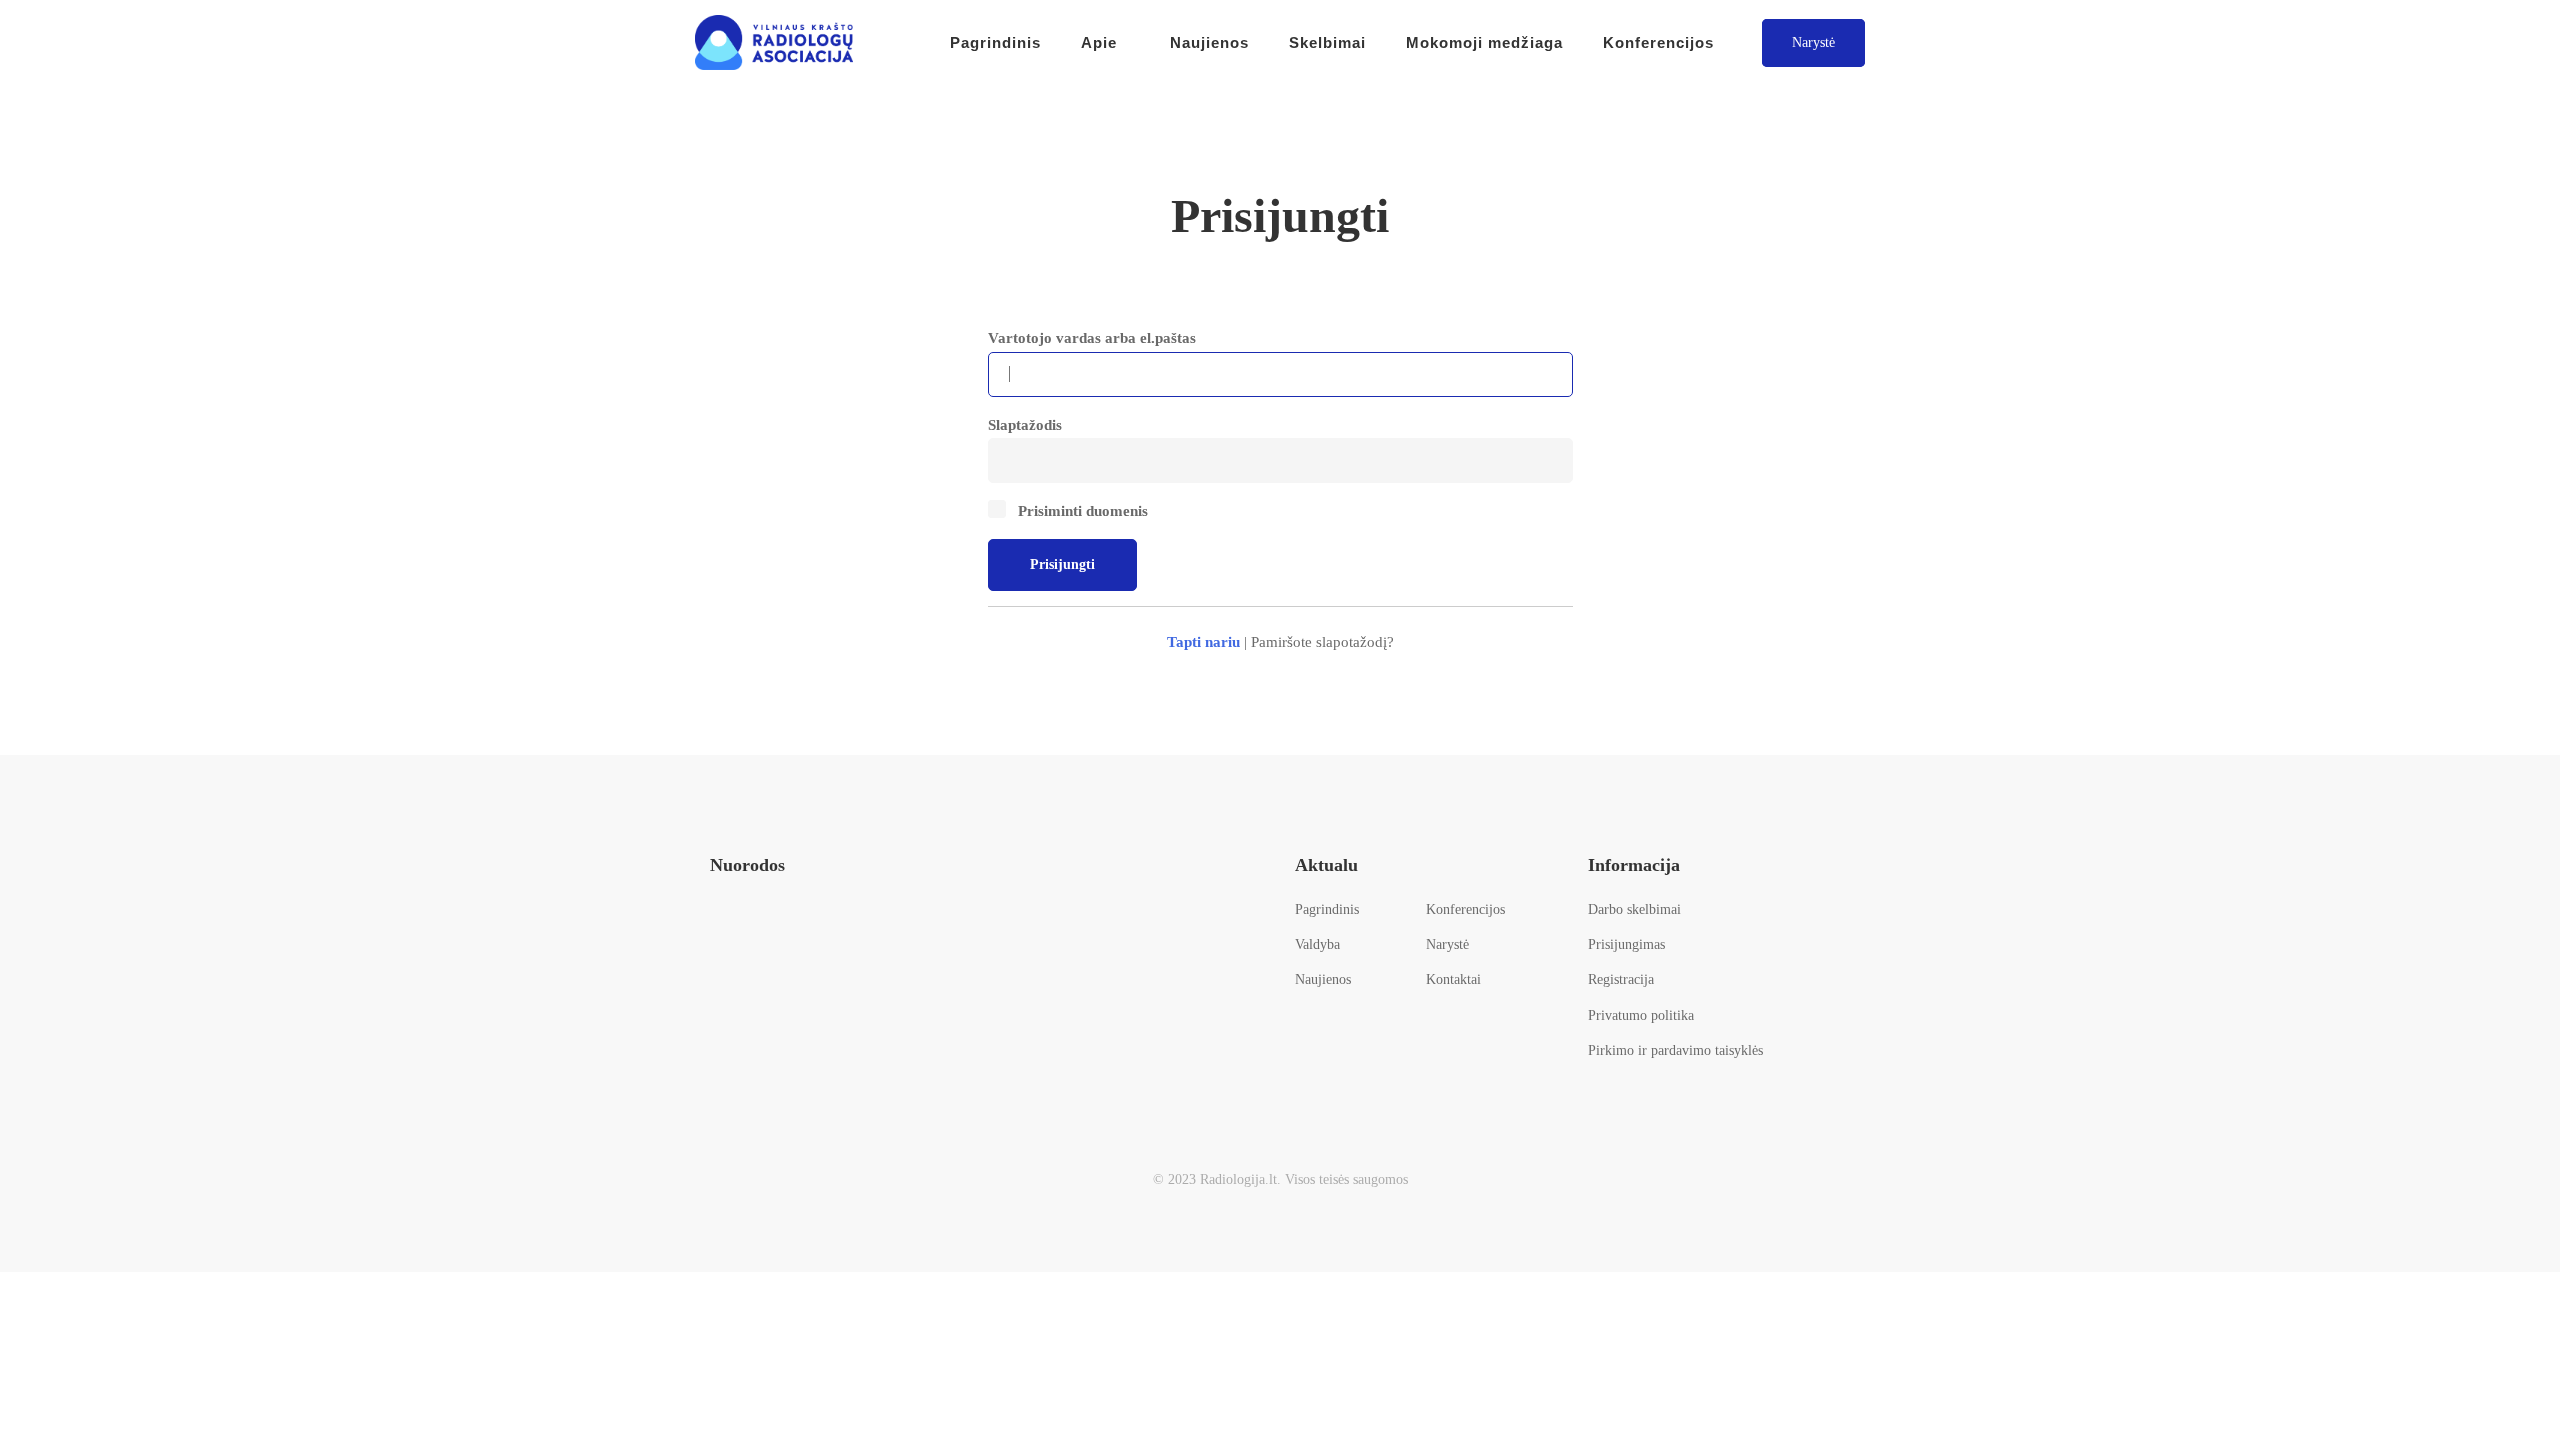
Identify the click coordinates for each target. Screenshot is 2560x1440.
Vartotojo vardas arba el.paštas (1092, 338)
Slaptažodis (1025, 425)
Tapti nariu (1203, 642)
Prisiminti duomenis (1081, 511)
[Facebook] (719, 932)
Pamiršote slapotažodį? (1322, 642)
